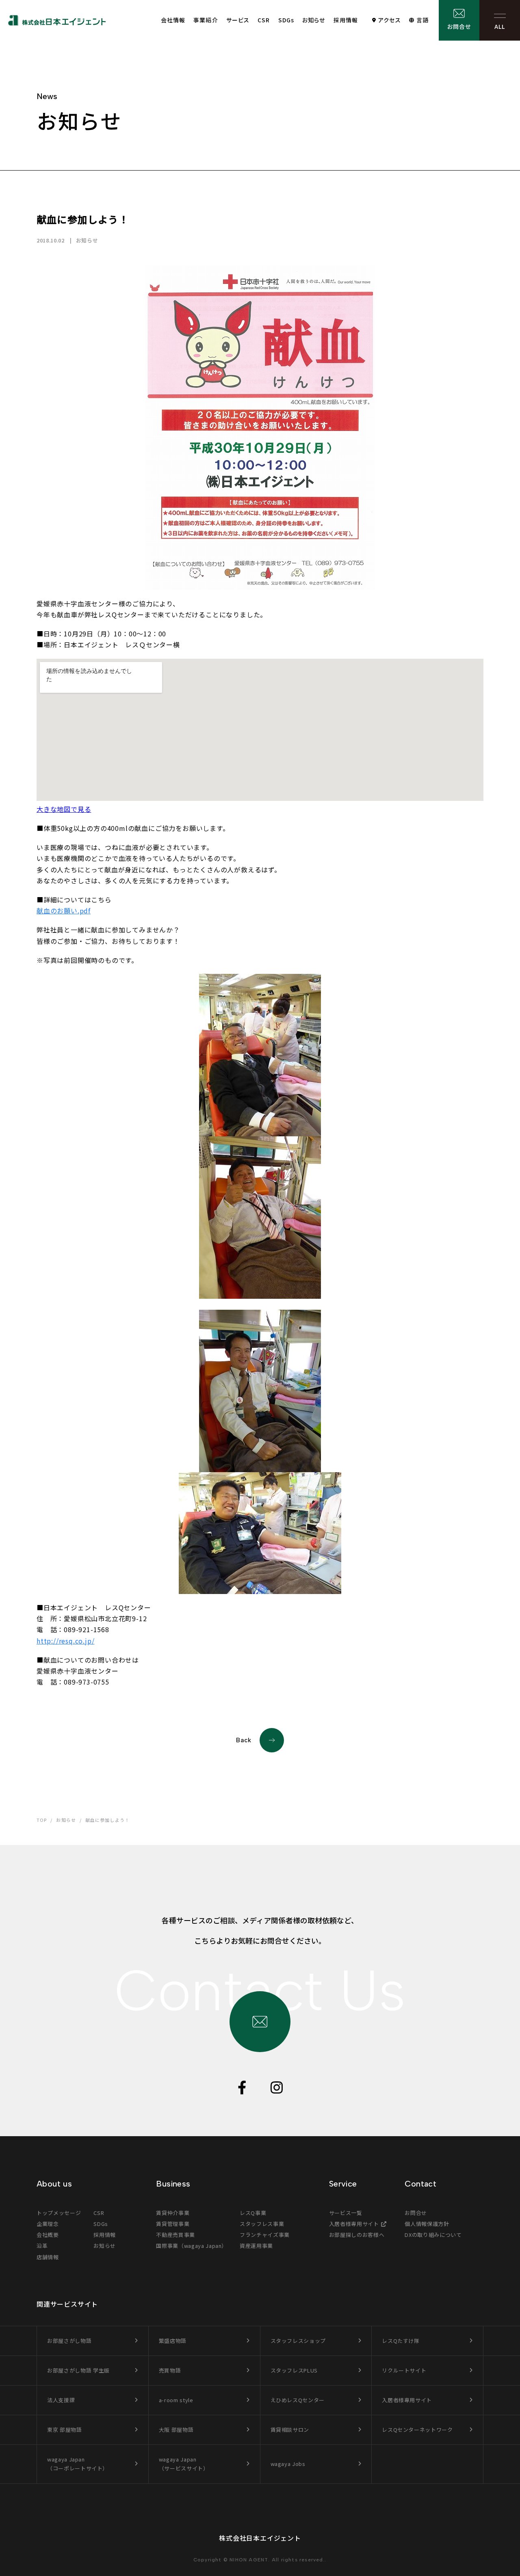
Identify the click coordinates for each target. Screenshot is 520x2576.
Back (244, 1740)
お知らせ (314, 20)
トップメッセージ (59, 2213)
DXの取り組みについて (433, 2235)
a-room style (176, 2400)
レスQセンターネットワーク (417, 2430)
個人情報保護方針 (427, 2224)
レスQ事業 (253, 2213)
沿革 (42, 2246)
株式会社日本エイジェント (260, 2538)
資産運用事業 (256, 2246)
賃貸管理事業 (173, 2224)
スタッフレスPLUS (294, 2370)
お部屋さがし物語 (69, 2341)
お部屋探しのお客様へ (357, 2235)
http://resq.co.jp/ (65, 1641)
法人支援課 (61, 2400)
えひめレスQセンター (298, 2400)
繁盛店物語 (173, 2341)
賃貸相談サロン (290, 2430)
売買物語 (170, 2370)
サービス (238, 20)
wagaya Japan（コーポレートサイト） (78, 2464)
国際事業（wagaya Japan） (192, 2246)
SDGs (286, 20)
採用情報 (346, 20)
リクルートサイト (404, 2370)
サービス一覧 (346, 2213)
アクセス (389, 20)
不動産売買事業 (175, 2235)
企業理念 (48, 2224)
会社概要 (48, 2235)
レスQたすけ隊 (401, 2341)
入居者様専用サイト (354, 2224)
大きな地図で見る (64, 809)
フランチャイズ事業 (265, 2235)
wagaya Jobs (288, 2464)
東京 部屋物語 (65, 2430)
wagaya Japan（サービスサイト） (184, 2464)
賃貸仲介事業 (173, 2213)
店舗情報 (48, 2257)
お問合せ (459, 26)
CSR (264, 20)
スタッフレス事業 (262, 2224)
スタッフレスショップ (298, 2341)
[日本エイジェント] (57, 20)
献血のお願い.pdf (64, 911)
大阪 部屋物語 (176, 2430)
